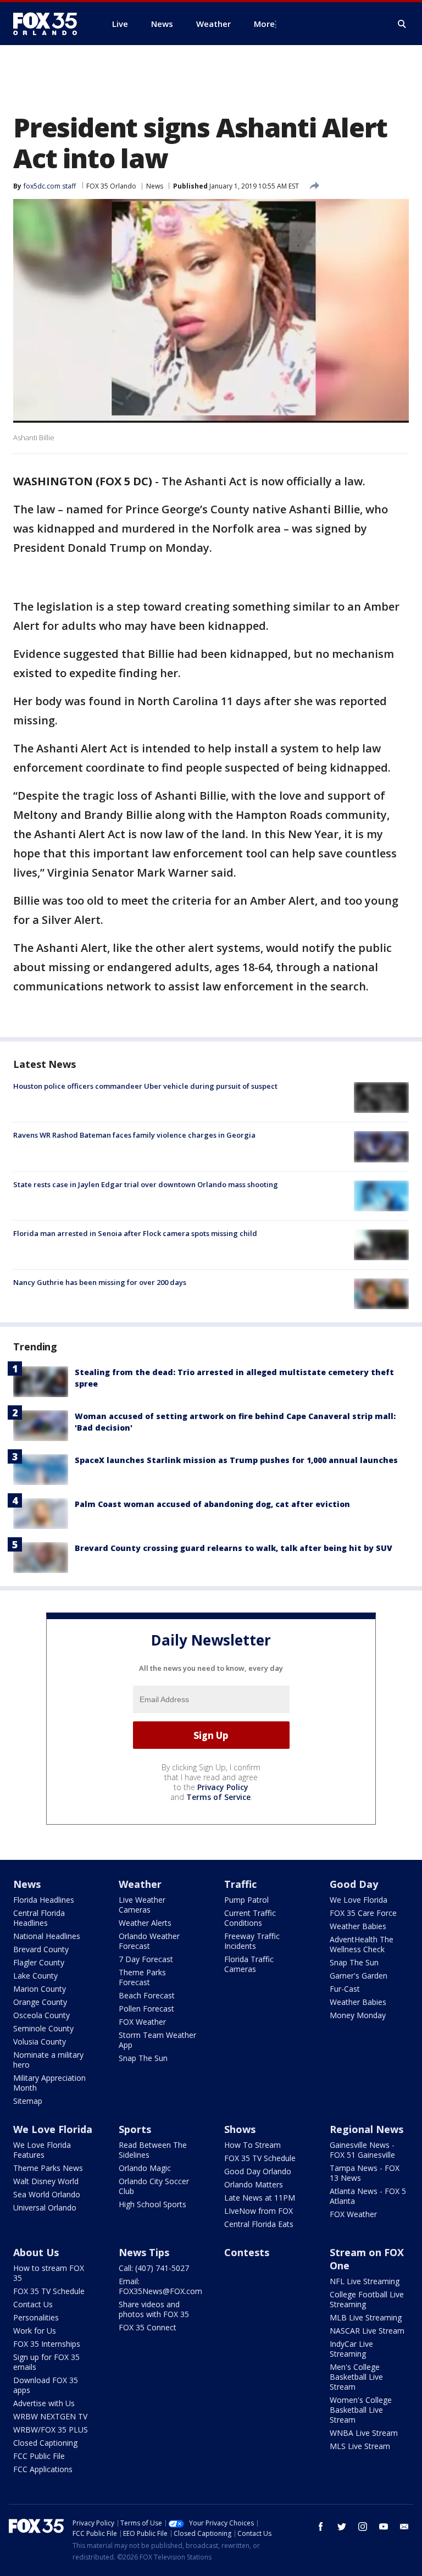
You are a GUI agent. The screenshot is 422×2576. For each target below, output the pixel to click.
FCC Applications (43, 2469)
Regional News (367, 2129)
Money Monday (358, 2015)
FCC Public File (39, 2456)
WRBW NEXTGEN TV (50, 2416)
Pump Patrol (246, 1900)
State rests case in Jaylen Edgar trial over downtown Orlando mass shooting (146, 1184)
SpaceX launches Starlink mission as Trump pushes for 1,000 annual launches (236, 1460)
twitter (342, 2527)
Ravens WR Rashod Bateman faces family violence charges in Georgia (134, 1135)
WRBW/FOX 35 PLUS (51, 2430)
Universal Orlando (45, 2207)
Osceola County (41, 2015)
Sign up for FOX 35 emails (46, 2362)
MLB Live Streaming (366, 2317)
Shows (240, 2129)
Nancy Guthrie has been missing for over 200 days (100, 1282)
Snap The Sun (143, 2058)
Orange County (40, 2002)
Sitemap (28, 2101)
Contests (247, 2252)
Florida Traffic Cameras (249, 1964)
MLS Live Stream (360, 2446)
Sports (135, 2129)
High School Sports (152, 2204)
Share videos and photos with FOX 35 (154, 2309)
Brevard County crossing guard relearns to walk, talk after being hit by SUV (234, 1548)
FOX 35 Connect (148, 2327)
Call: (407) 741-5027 (154, 2268)
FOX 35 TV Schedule (260, 2158)
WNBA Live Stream (364, 2433)
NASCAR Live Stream (367, 2331)
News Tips (144, 2252)
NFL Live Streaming (365, 2281)
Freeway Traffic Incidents (252, 1941)
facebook (321, 2527)
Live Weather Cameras (142, 1905)
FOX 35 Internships (47, 2344)
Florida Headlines (44, 1900)
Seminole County (43, 2028)
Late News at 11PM (260, 2198)
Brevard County (41, 1949)
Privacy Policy (223, 1787)
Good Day (354, 1884)
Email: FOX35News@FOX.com (160, 2286)
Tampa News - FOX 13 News (365, 2173)
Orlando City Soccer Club (154, 2186)
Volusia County (40, 2042)
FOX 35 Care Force (363, 1913)
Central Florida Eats (259, 2224)
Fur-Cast (345, 1989)
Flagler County (39, 1962)
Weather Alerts (145, 1923)
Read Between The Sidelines (153, 2150)
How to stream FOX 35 (49, 2273)
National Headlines (47, 1936)
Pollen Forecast (146, 2009)
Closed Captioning (45, 2443)
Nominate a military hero (48, 2060)
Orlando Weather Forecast (149, 1941)
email (404, 2527)
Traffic (240, 1884)
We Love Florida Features (42, 2150)
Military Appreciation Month (49, 2083)
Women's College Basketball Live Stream (361, 2410)
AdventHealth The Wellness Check (362, 1944)
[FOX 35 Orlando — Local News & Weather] (49, 24)
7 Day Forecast (146, 1959)
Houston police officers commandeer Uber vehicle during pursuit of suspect (145, 1086)
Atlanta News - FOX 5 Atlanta (368, 2196)
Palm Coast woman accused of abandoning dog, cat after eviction (212, 1504)
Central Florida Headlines (39, 1918)
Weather (140, 1884)
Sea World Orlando (47, 2194)
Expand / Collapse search (402, 24)
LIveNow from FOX (259, 2211)
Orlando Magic (145, 2168)
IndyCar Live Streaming (351, 2349)
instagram (363, 2527)
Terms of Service (218, 1797)
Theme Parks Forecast (142, 1977)
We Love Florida (359, 1900)
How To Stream (252, 2145)
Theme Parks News (48, 2168)
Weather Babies (358, 1926)
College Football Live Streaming (367, 2299)
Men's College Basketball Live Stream (356, 2377)
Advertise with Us (44, 2403)
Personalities (36, 2317)
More (264, 24)
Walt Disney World (46, 2181)
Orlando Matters (254, 2184)
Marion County (40, 1989)
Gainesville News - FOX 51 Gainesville (362, 2150)
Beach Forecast (147, 1995)
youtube (384, 2527)
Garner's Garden (359, 1976)
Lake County (35, 1976)
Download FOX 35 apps (46, 2385)
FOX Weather (142, 2022)
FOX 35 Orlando (111, 186)
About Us (36, 2252)
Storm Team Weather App (157, 2040)
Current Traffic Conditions (250, 1918)
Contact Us (33, 2304)
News (155, 186)
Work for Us (35, 2331)
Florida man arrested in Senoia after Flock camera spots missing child (135, 1233)
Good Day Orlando (258, 2171)
